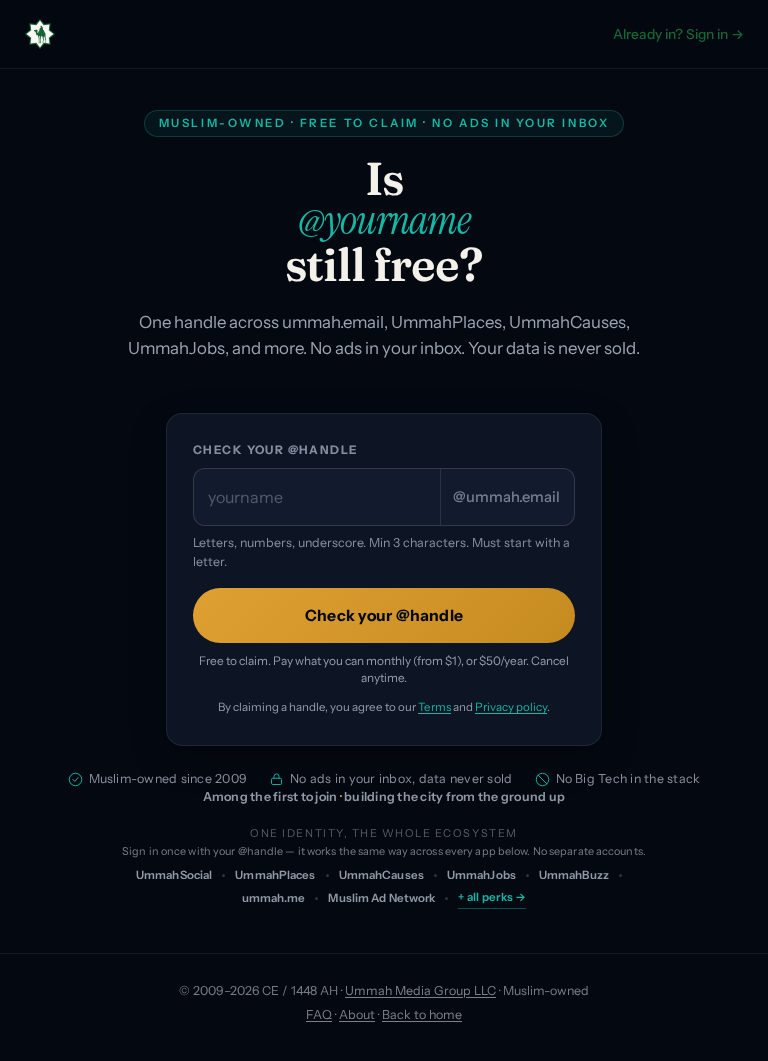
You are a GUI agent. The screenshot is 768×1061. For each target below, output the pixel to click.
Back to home (422, 1014)
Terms (434, 707)
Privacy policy (511, 707)
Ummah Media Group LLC (420, 990)
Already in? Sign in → (678, 34)
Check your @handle (275, 450)
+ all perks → (492, 897)
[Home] (40, 34)
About (357, 1014)
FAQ (319, 1014)
